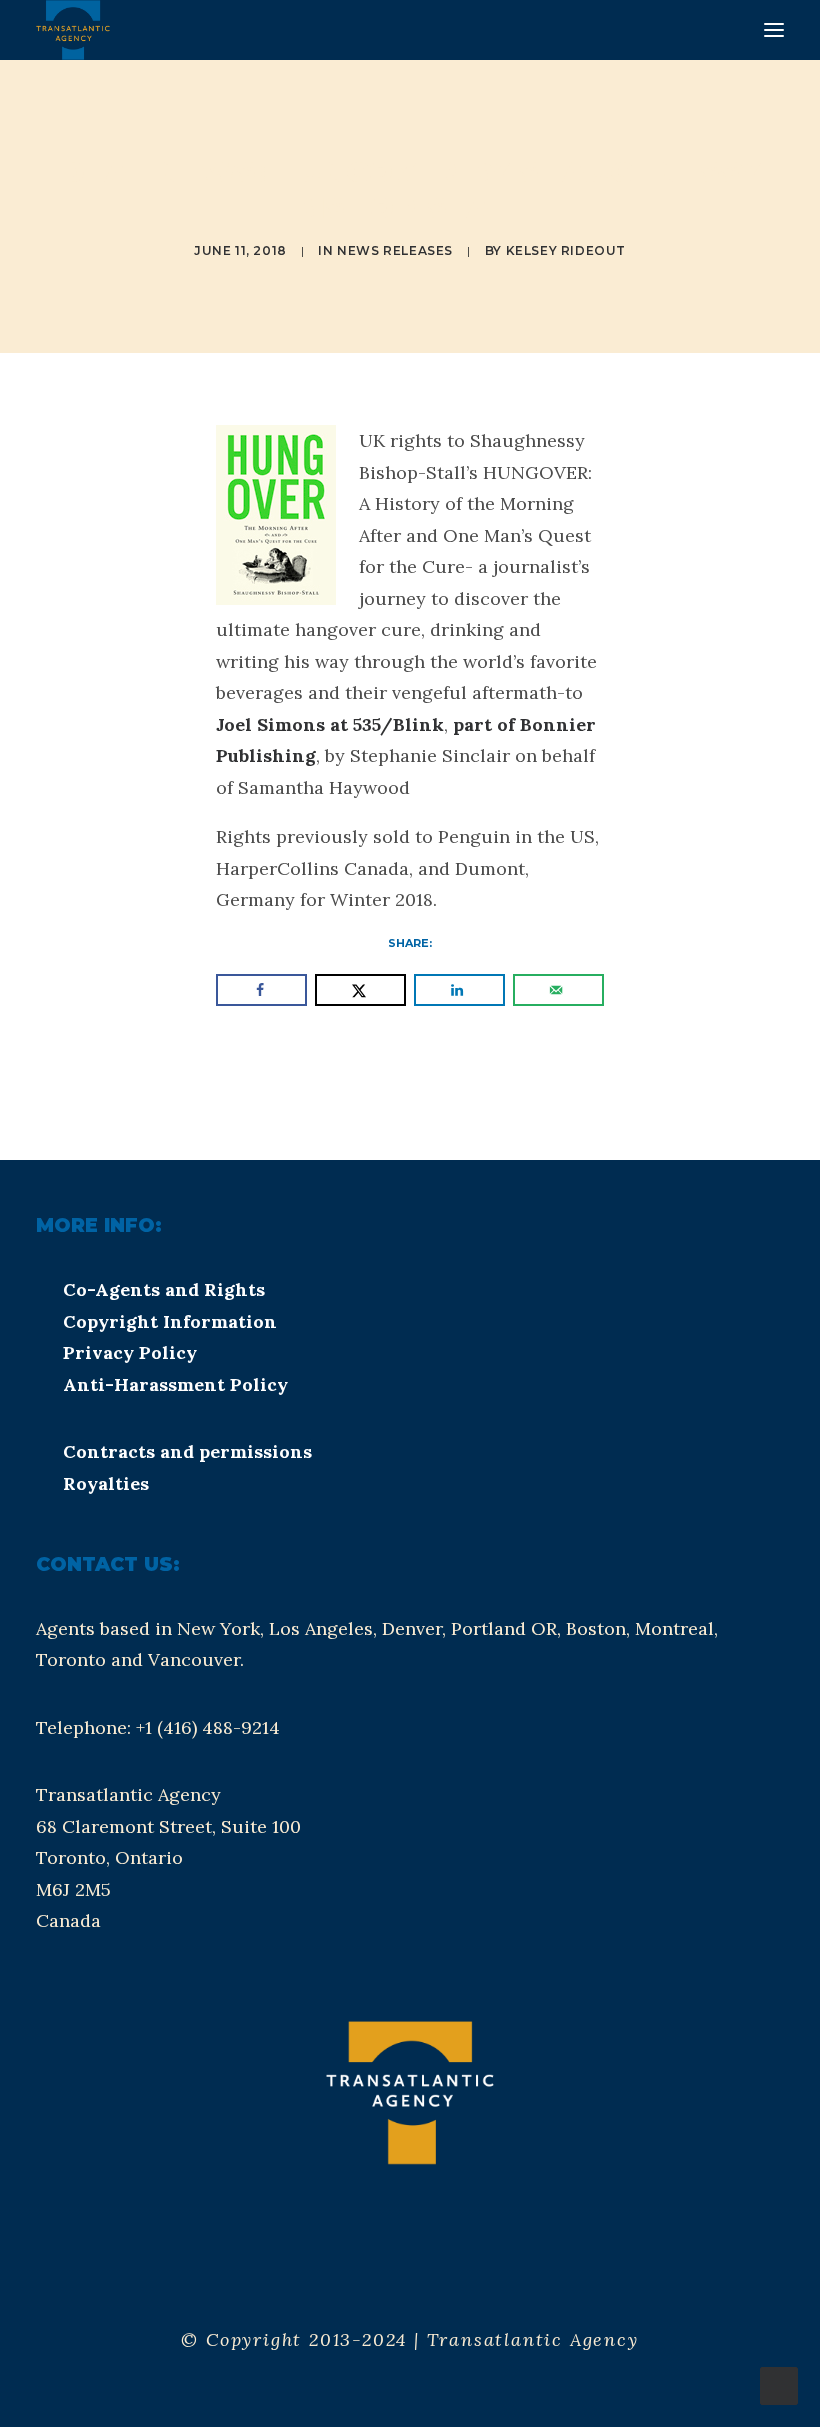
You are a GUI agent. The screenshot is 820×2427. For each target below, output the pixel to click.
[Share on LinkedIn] (459, 990)
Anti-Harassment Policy (175, 1384)
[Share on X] (360, 990)
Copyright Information (170, 1321)
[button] (774, 30)
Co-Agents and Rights (164, 1289)
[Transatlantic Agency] (73, 30)
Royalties (106, 1483)
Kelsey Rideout (566, 250)
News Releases (395, 250)
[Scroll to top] (779, 2384)
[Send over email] (558, 990)
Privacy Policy (130, 1352)
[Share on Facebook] (261, 990)
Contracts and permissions (187, 1451)
